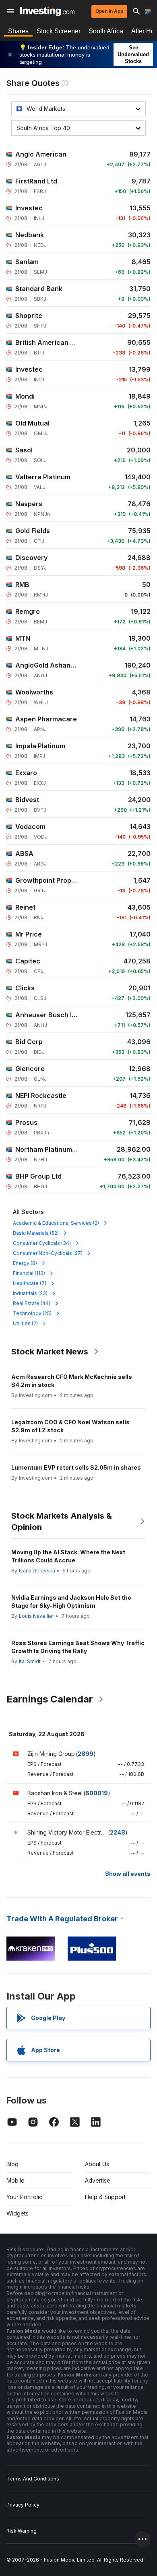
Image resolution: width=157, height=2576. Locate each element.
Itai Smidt (30, 1661)
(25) (32, 1313)
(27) (48, 1253)
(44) (32, 1303)
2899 (86, 1754)
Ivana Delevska (37, 1571)
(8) (25, 1263)
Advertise (98, 2180)
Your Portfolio (25, 2197)
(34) (42, 1243)
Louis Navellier (36, 1616)
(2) (56, 1223)
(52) (36, 1233)
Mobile (15, 2180)
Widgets (18, 2213)
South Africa (106, 31)
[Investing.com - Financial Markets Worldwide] (47, 11)
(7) (30, 1283)
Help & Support (105, 2197)
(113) (29, 1273)
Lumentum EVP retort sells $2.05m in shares (76, 1467)
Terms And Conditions (33, 2479)
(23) (30, 1293)
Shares (18, 31)
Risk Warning (22, 2531)
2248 (118, 1832)
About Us (97, 2164)
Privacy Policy (23, 2505)
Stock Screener (59, 31)
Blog (12, 2164)
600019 (97, 1793)
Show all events (128, 1874)
